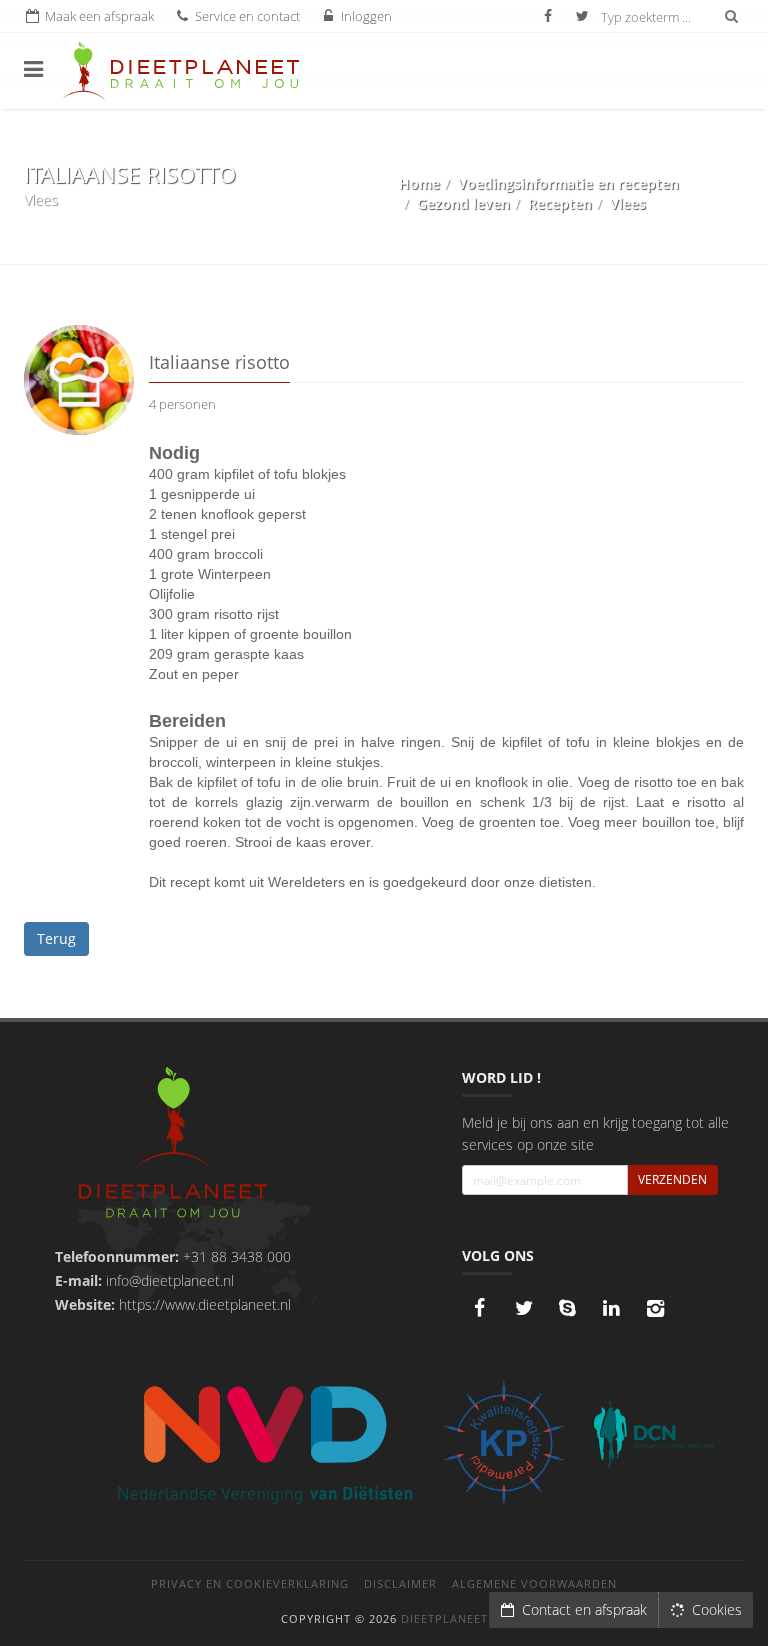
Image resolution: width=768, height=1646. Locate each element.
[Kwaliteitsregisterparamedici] (504, 1443)
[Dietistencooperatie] (654, 1434)
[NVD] (264, 1442)
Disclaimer (400, 1583)
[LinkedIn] (612, 1308)
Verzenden (672, 1179)
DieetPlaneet (444, 1618)
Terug (56, 938)
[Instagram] (656, 1308)
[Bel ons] (568, 1308)
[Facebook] (480, 1308)
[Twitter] (524, 1308)
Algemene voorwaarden (534, 1583)
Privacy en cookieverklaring (250, 1583)
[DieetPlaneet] (173, 1145)
